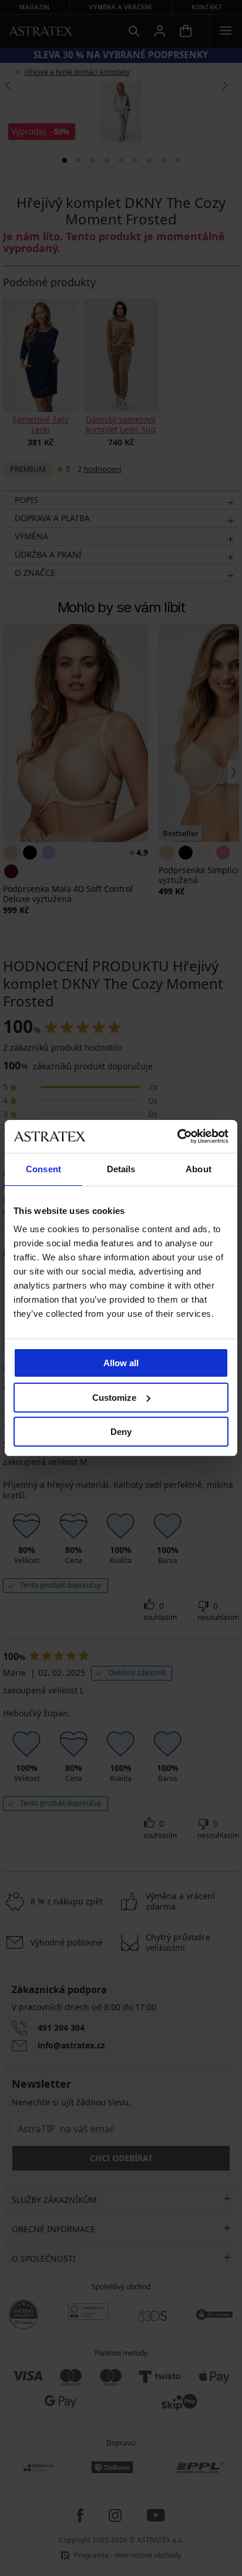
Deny (121, 1432)
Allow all (121, 1363)
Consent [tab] (43, 1169)
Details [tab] (121, 1169)
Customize (114, 1398)
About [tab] (199, 1169)
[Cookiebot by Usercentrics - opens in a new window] (177, 1136)
